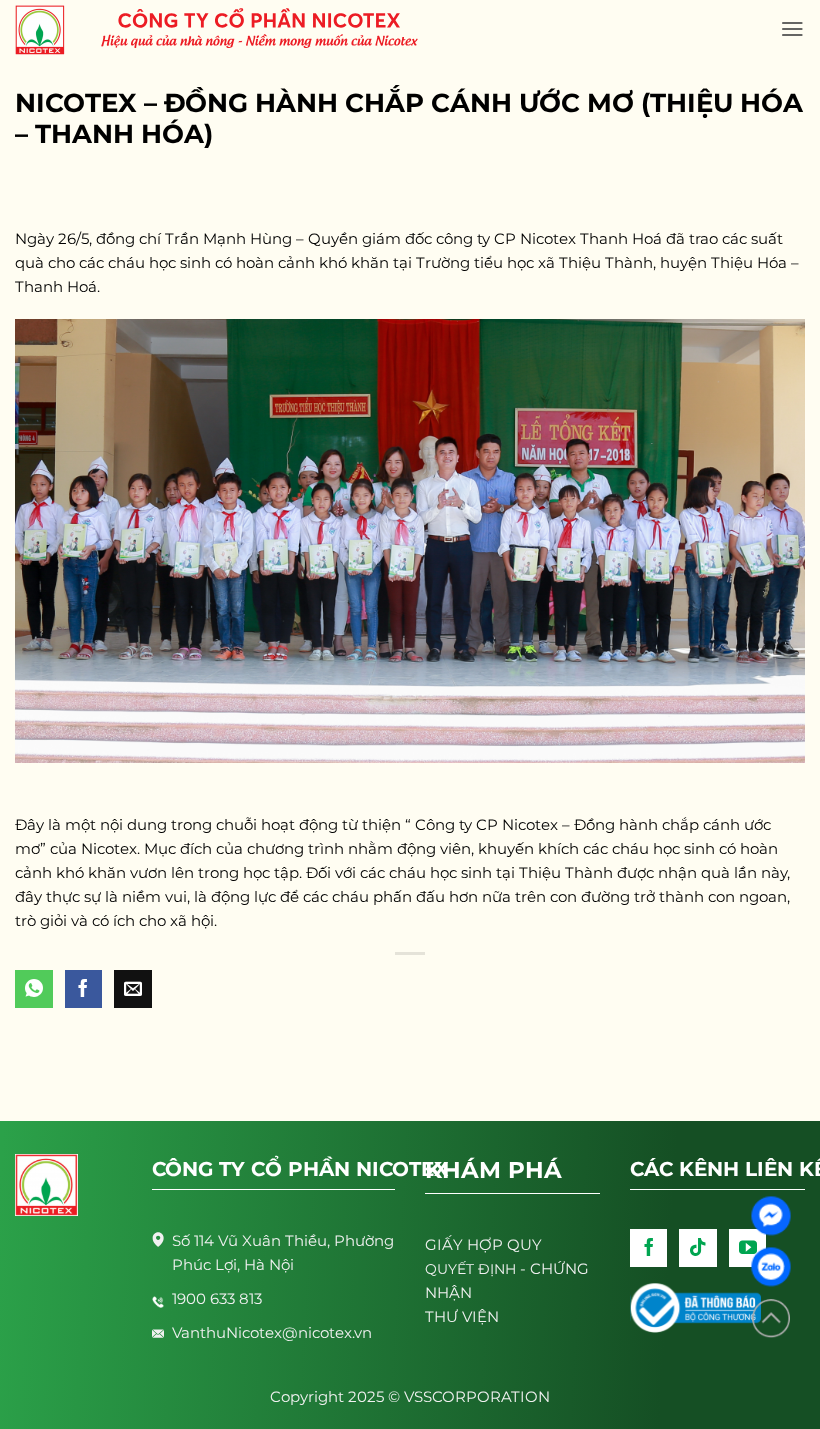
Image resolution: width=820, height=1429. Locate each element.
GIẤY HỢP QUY (483, 1244)
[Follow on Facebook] (649, 1248)
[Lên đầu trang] (771, 1318)
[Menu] (792, 29)
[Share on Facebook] (84, 989)
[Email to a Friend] (133, 989)
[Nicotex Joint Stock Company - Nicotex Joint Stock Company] (50, 30)
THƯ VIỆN (462, 1316)
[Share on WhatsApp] (34, 989)
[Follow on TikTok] (698, 1248)
